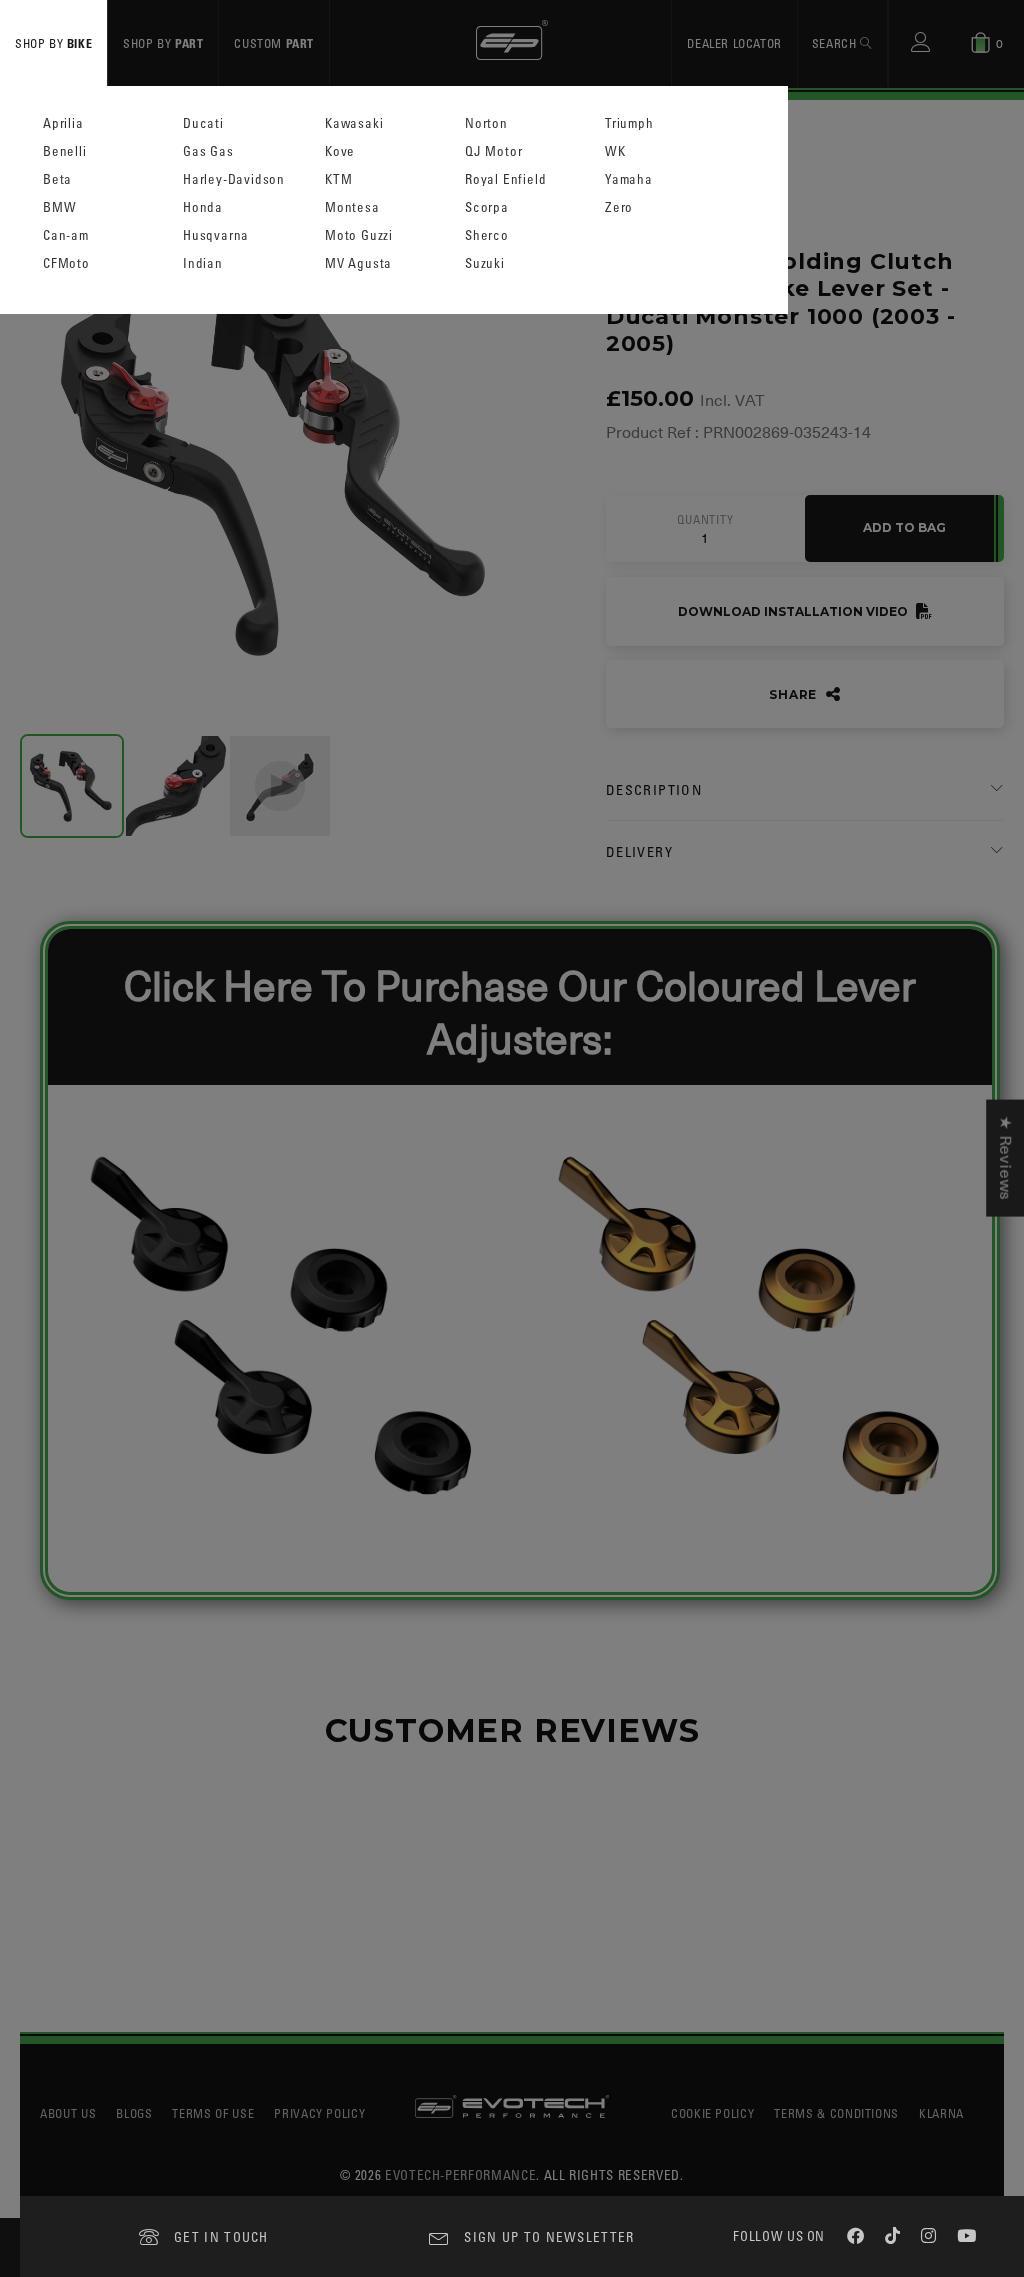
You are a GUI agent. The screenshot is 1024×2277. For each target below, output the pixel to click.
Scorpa (487, 207)
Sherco (487, 235)
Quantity (705, 520)
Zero (619, 207)
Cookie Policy (712, 2113)
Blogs (134, 2113)
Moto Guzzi (359, 235)
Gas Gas (208, 151)
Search (836, 43)
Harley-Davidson (234, 179)
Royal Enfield (505, 179)
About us (68, 2113)
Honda (203, 207)
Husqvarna (216, 235)
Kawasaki (354, 123)
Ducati (203, 123)
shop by (53, 43)
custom (274, 43)
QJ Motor (493, 151)
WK (615, 151)
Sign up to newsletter (549, 2236)
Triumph (629, 123)
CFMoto (66, 263)
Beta (57, 179)
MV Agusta (358, 263)
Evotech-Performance (460, 2174)
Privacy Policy (319, 2113)
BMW (59, 207)
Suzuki (485, 263)
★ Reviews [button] (1005, 1157)
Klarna (941, 2113)
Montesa (352, 207)
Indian (203, 263)
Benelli (65, 151)
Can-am (66, 235)
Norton (486, 123)
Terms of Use (213, 2113)
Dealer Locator (734, 43)
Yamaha (629, 179)
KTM (338, 179)
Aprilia (63, 123)
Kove (340, 151)
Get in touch (221, 2236)
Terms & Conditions (836, 2113)
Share (795, 694)
